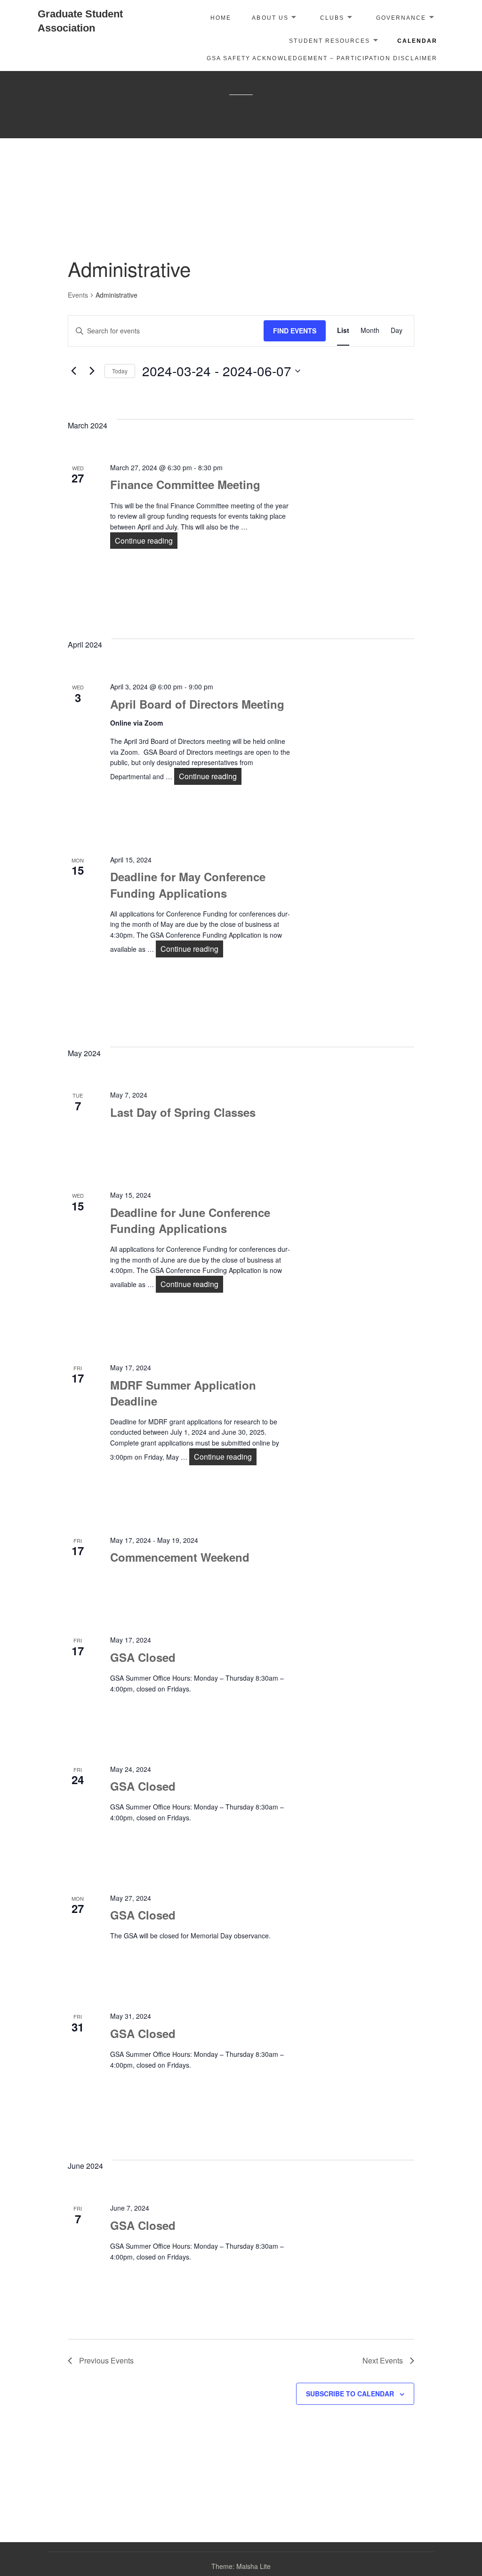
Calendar (417, 41)
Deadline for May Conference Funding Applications (188, 885)
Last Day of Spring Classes (183, 1112)
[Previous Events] (73, 371)
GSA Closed (143, 1657)
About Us (270, 18)
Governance (401, 18)
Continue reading (146, 541)
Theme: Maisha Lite (241, 2566)
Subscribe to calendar (350, 2394)
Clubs (332, 18)
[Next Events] (92, 371)
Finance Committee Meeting (185, 484)
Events (78, 295)
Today (120, 371)
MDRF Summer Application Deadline (183, 1393)
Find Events (295, 331)
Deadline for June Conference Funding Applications (190, 1220)
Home (221, 18)
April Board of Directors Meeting (197, 704)
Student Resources (329, 41)
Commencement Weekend (180, 1557)
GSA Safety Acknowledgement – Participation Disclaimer (322, 58)
